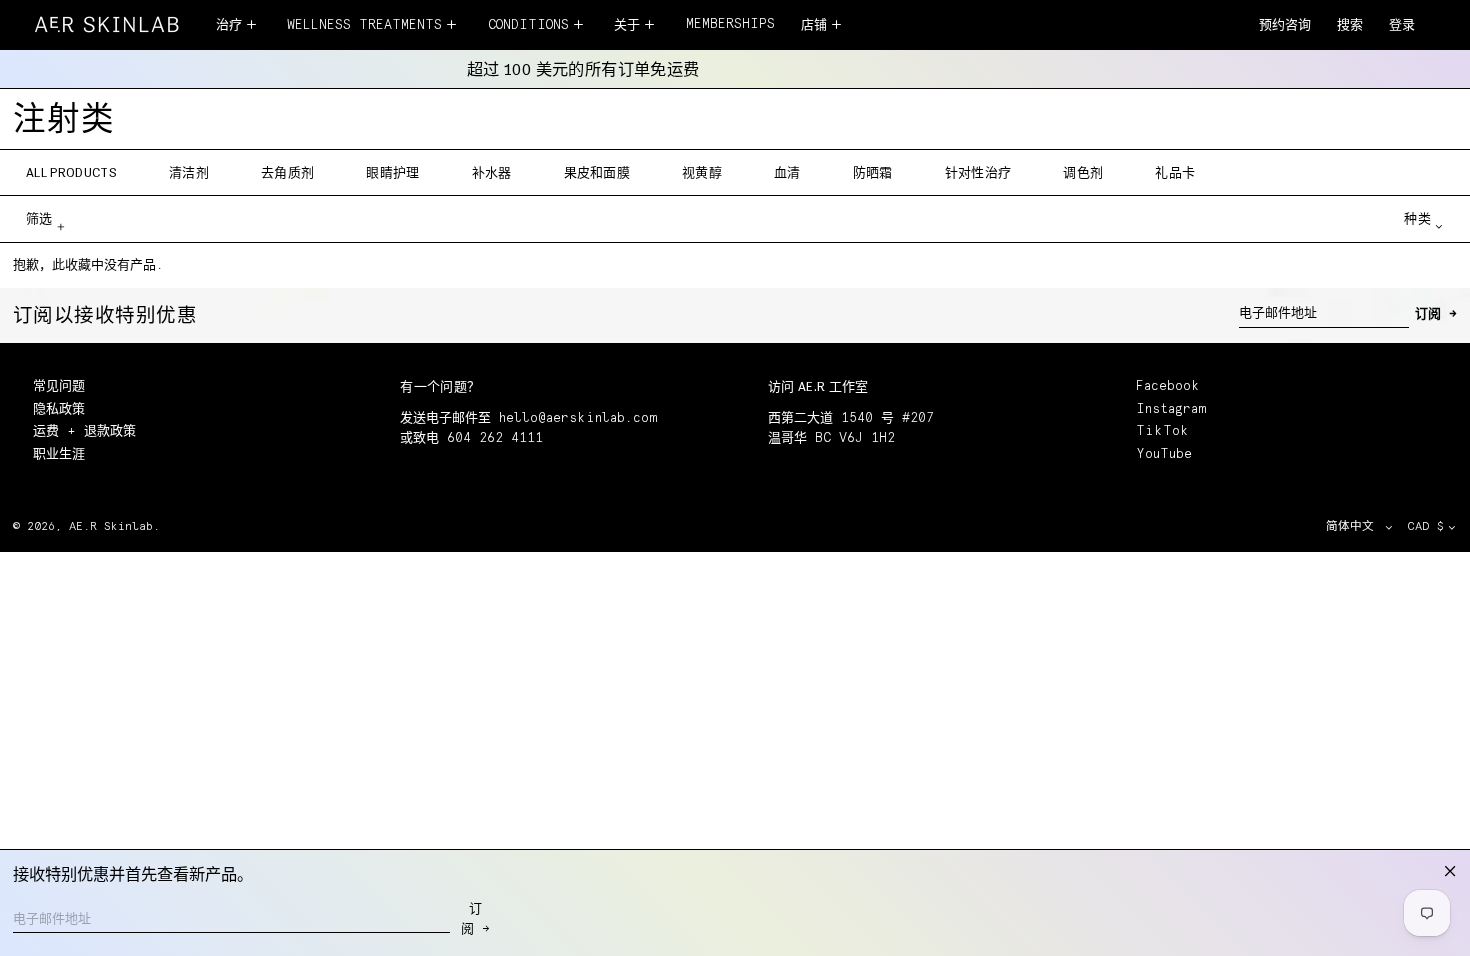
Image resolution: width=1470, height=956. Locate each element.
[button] (1350, 26)
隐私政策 (59, 409)
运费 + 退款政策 (84, 431)
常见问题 (59, 386)
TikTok (1162, 431)
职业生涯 (59, 454)
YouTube (1164, 454)
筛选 (39, 218)
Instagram (1171, 409)
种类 (1417, 218)
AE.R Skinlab (111, 526)
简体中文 (1353, 526)
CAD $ (1425, 526)
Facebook (1168, 386)
